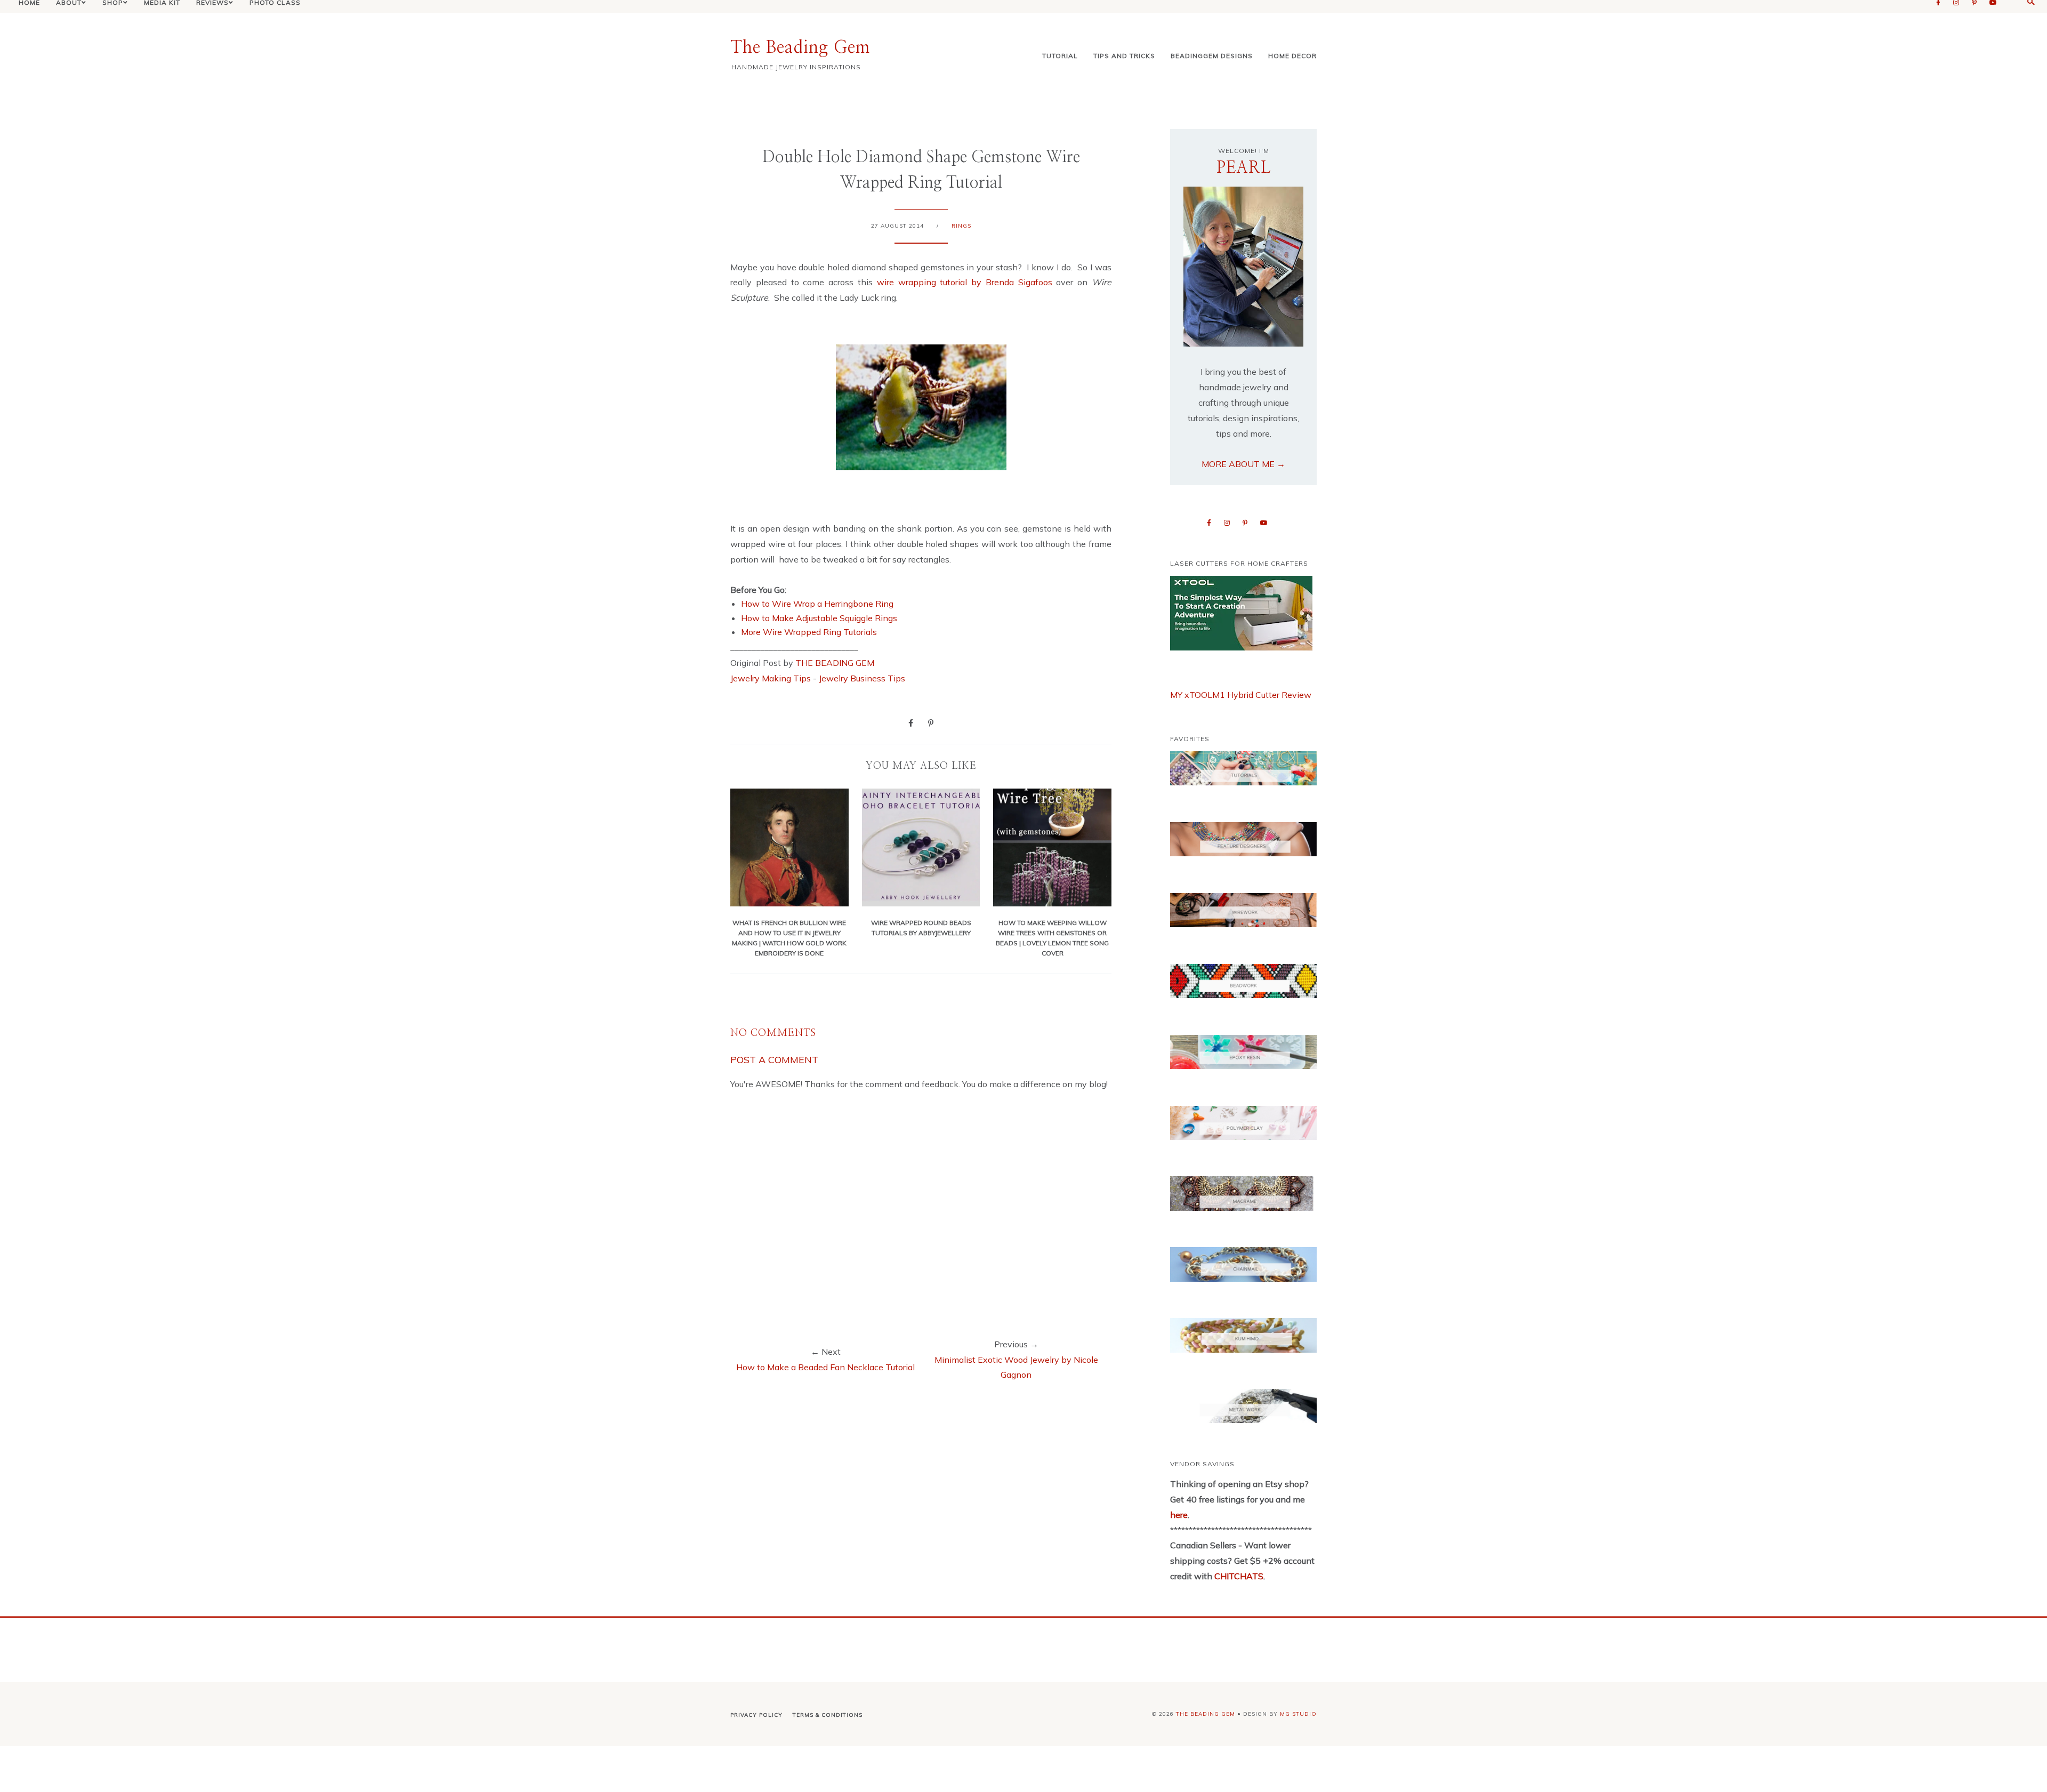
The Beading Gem (800, 47)
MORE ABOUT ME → (1243, 464)
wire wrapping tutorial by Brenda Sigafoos (962, 282)
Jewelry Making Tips (771, 678)
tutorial (1060, 56)
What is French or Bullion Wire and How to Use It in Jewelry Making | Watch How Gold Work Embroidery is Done (789, 938)
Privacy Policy (756, 1715)
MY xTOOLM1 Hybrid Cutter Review (1241, 695)
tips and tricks (1124, 56)
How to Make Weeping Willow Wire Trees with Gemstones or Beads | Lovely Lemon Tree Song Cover (1052, 938)
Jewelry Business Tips (863, 678)
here (1179, 1515)
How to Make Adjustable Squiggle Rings (819, 618)
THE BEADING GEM (835, 663)
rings (961, 226)
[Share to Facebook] (911, 722)
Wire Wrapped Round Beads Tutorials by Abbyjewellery (921, 927)
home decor (1292, 56)
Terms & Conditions (828, 1715)
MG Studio (1298, 1714)
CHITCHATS (1238, 1576)
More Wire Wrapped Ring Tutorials (809, 632)
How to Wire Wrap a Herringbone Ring (817, 604)
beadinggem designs (1212, 56)
